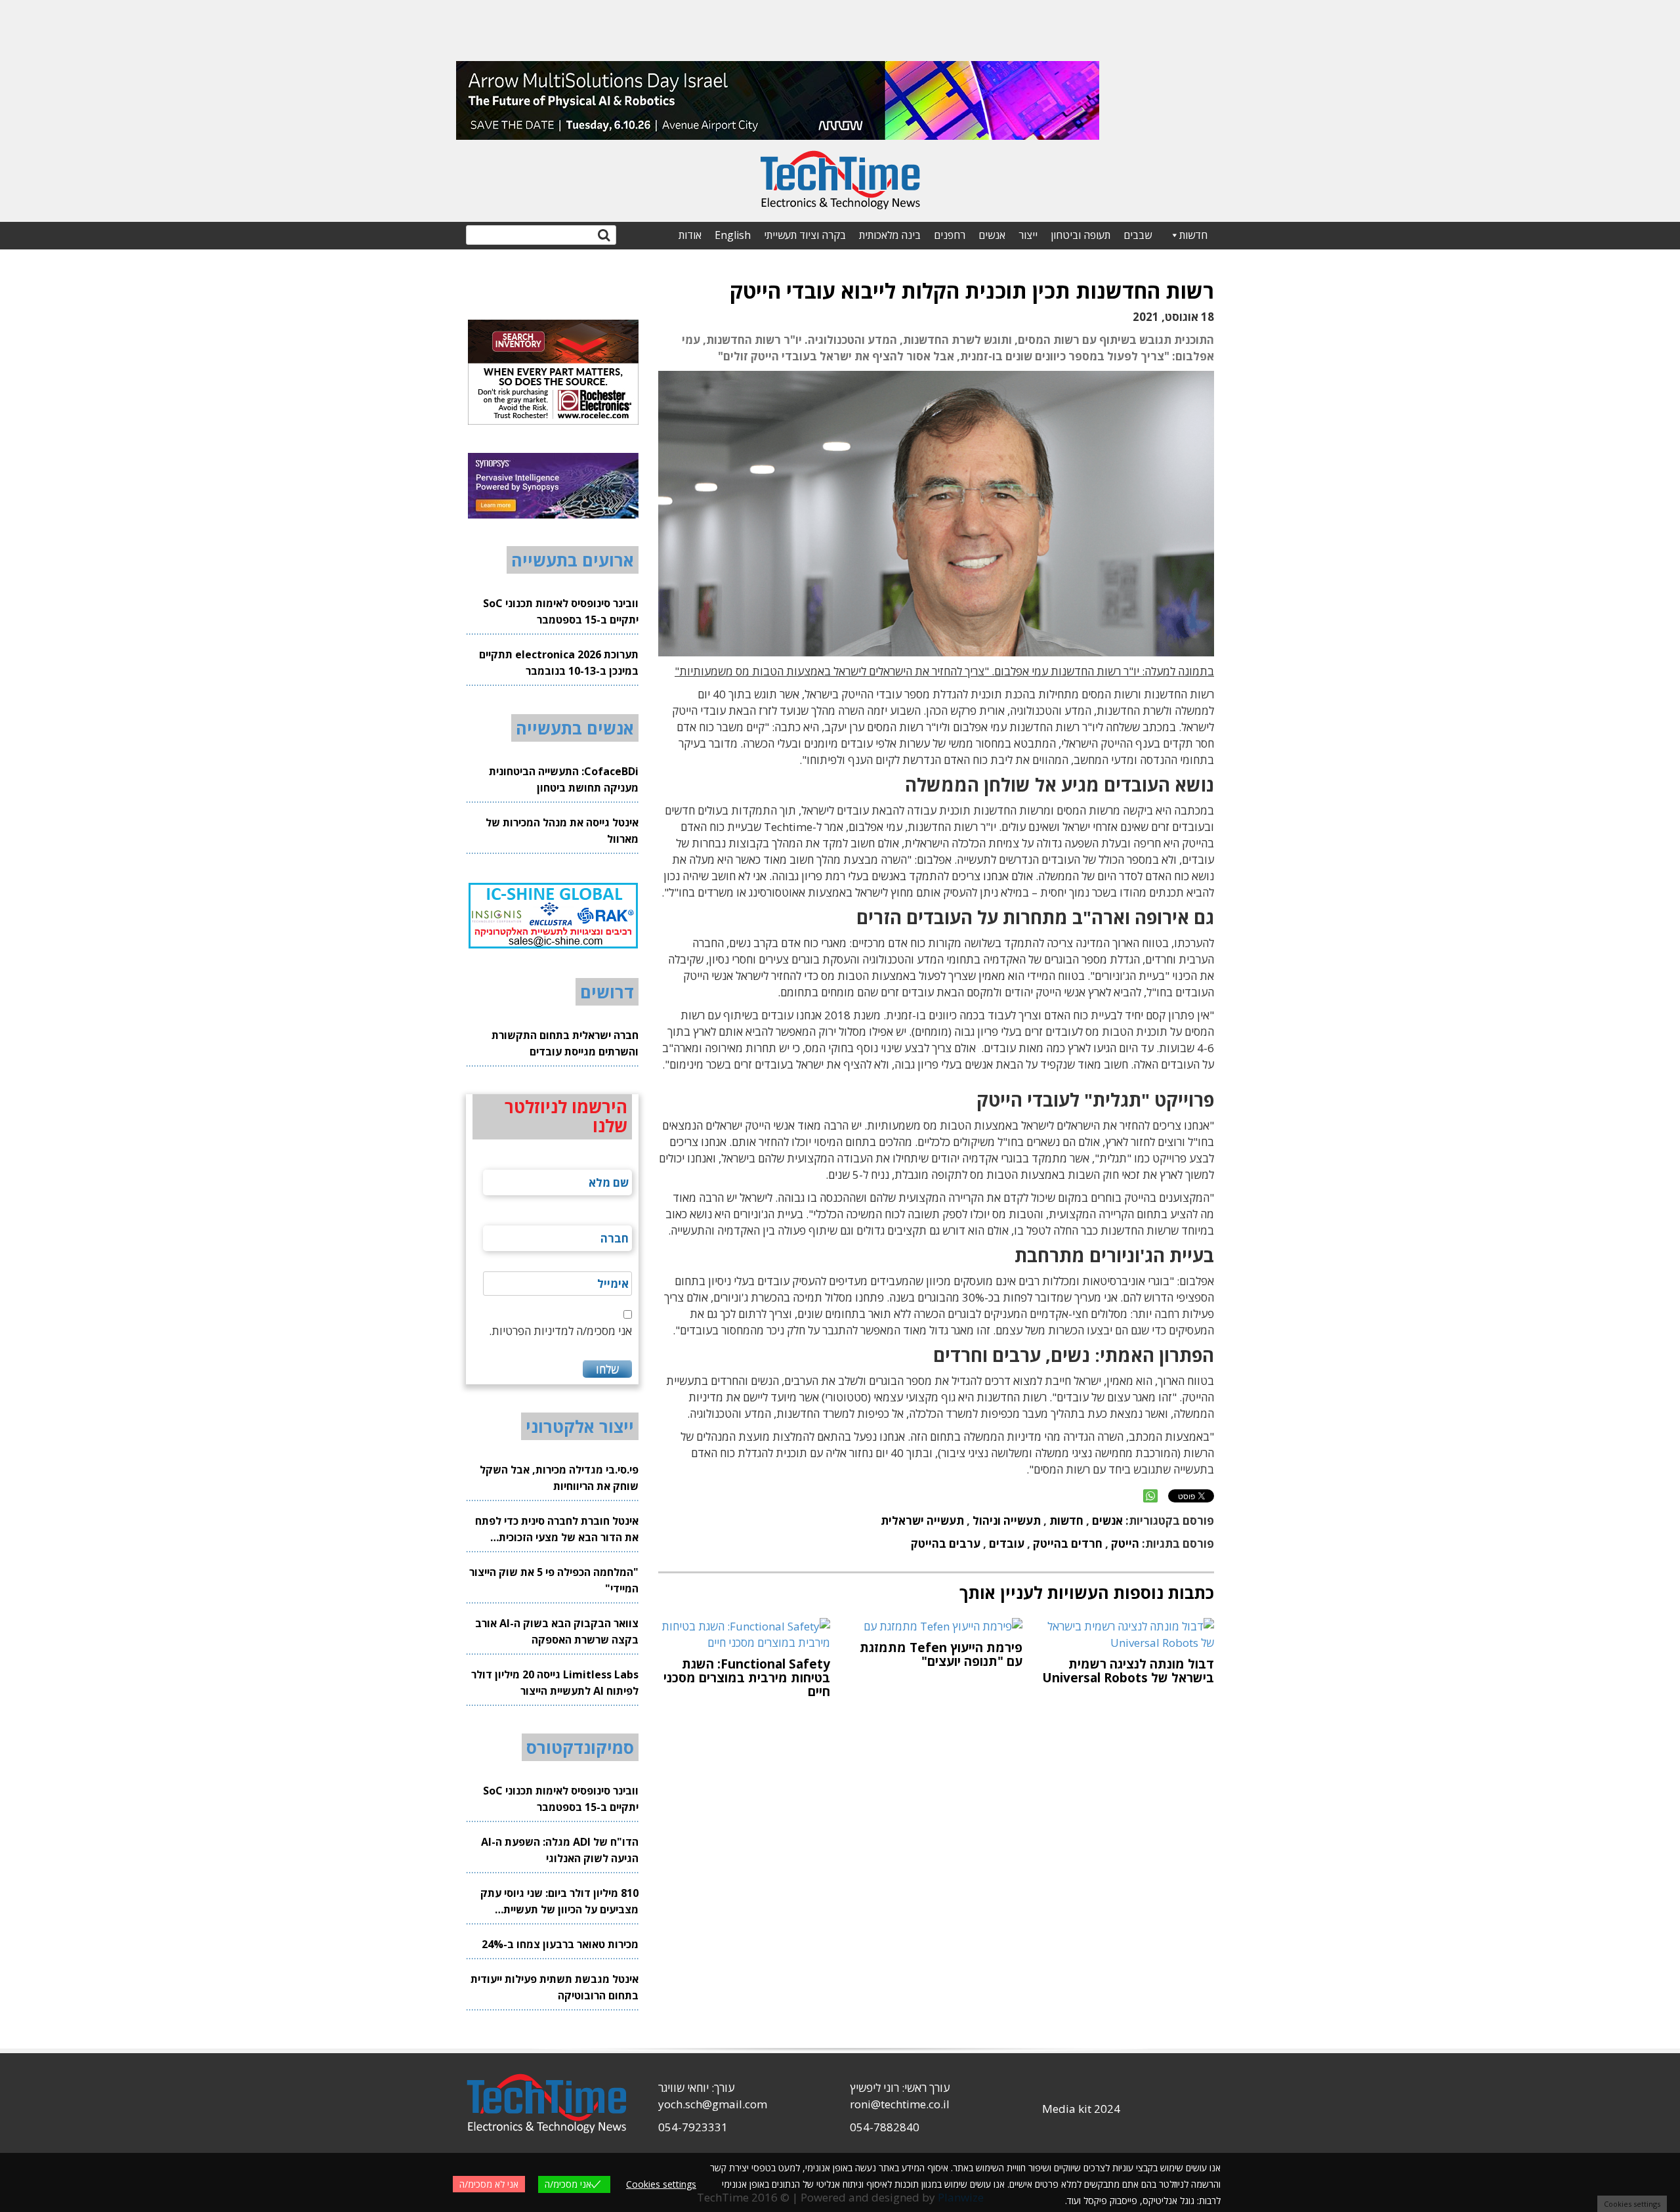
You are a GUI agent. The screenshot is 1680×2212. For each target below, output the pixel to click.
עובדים (1007, 1543)
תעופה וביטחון (1081, 235)
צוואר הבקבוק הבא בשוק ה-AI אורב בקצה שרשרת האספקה (557, 1631)
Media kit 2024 (1081, 2109)
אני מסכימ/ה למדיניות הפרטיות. (560, 1331)
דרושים (607, 992)
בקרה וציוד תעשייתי (805, 235)
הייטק (1125, 1543)
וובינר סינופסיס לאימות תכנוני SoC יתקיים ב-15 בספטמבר (561, 611)
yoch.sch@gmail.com (713, 2104)
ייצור (1028, 235)
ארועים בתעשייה (573, 560)
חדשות (1193, 235)
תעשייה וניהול (1007, 1521)
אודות (690, 235)
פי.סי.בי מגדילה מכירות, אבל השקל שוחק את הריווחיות (559, 1478)
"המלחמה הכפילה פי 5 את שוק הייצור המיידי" (554, 1580)
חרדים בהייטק (1068, 1543)
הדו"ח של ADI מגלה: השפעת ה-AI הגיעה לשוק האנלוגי (560, 1850)
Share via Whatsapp (1150, 1496)
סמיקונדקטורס (580, 1747)
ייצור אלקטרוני (580, 1426)
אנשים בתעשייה (575, 728)
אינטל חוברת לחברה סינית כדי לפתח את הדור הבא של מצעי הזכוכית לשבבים (557, 1530)
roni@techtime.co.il (900, 2104)
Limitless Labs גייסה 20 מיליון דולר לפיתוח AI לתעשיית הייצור (555, 1683)
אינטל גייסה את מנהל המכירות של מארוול (562, 831)
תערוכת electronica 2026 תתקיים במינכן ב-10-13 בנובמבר (559, 663)
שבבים (1138, 235)
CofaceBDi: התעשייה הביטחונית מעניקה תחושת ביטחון (564, 779)
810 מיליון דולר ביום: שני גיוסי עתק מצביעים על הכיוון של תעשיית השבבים (559, 1902)
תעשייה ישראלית (922, 1521)
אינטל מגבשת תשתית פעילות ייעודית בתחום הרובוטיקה (555, 1987)
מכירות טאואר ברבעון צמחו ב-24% (560, 1944)
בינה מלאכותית (890, 235)
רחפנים (950, 235)
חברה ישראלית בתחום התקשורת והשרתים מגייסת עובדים (565, 1043)
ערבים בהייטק (946, 1543)
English (733, 235)
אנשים (992, 235)
